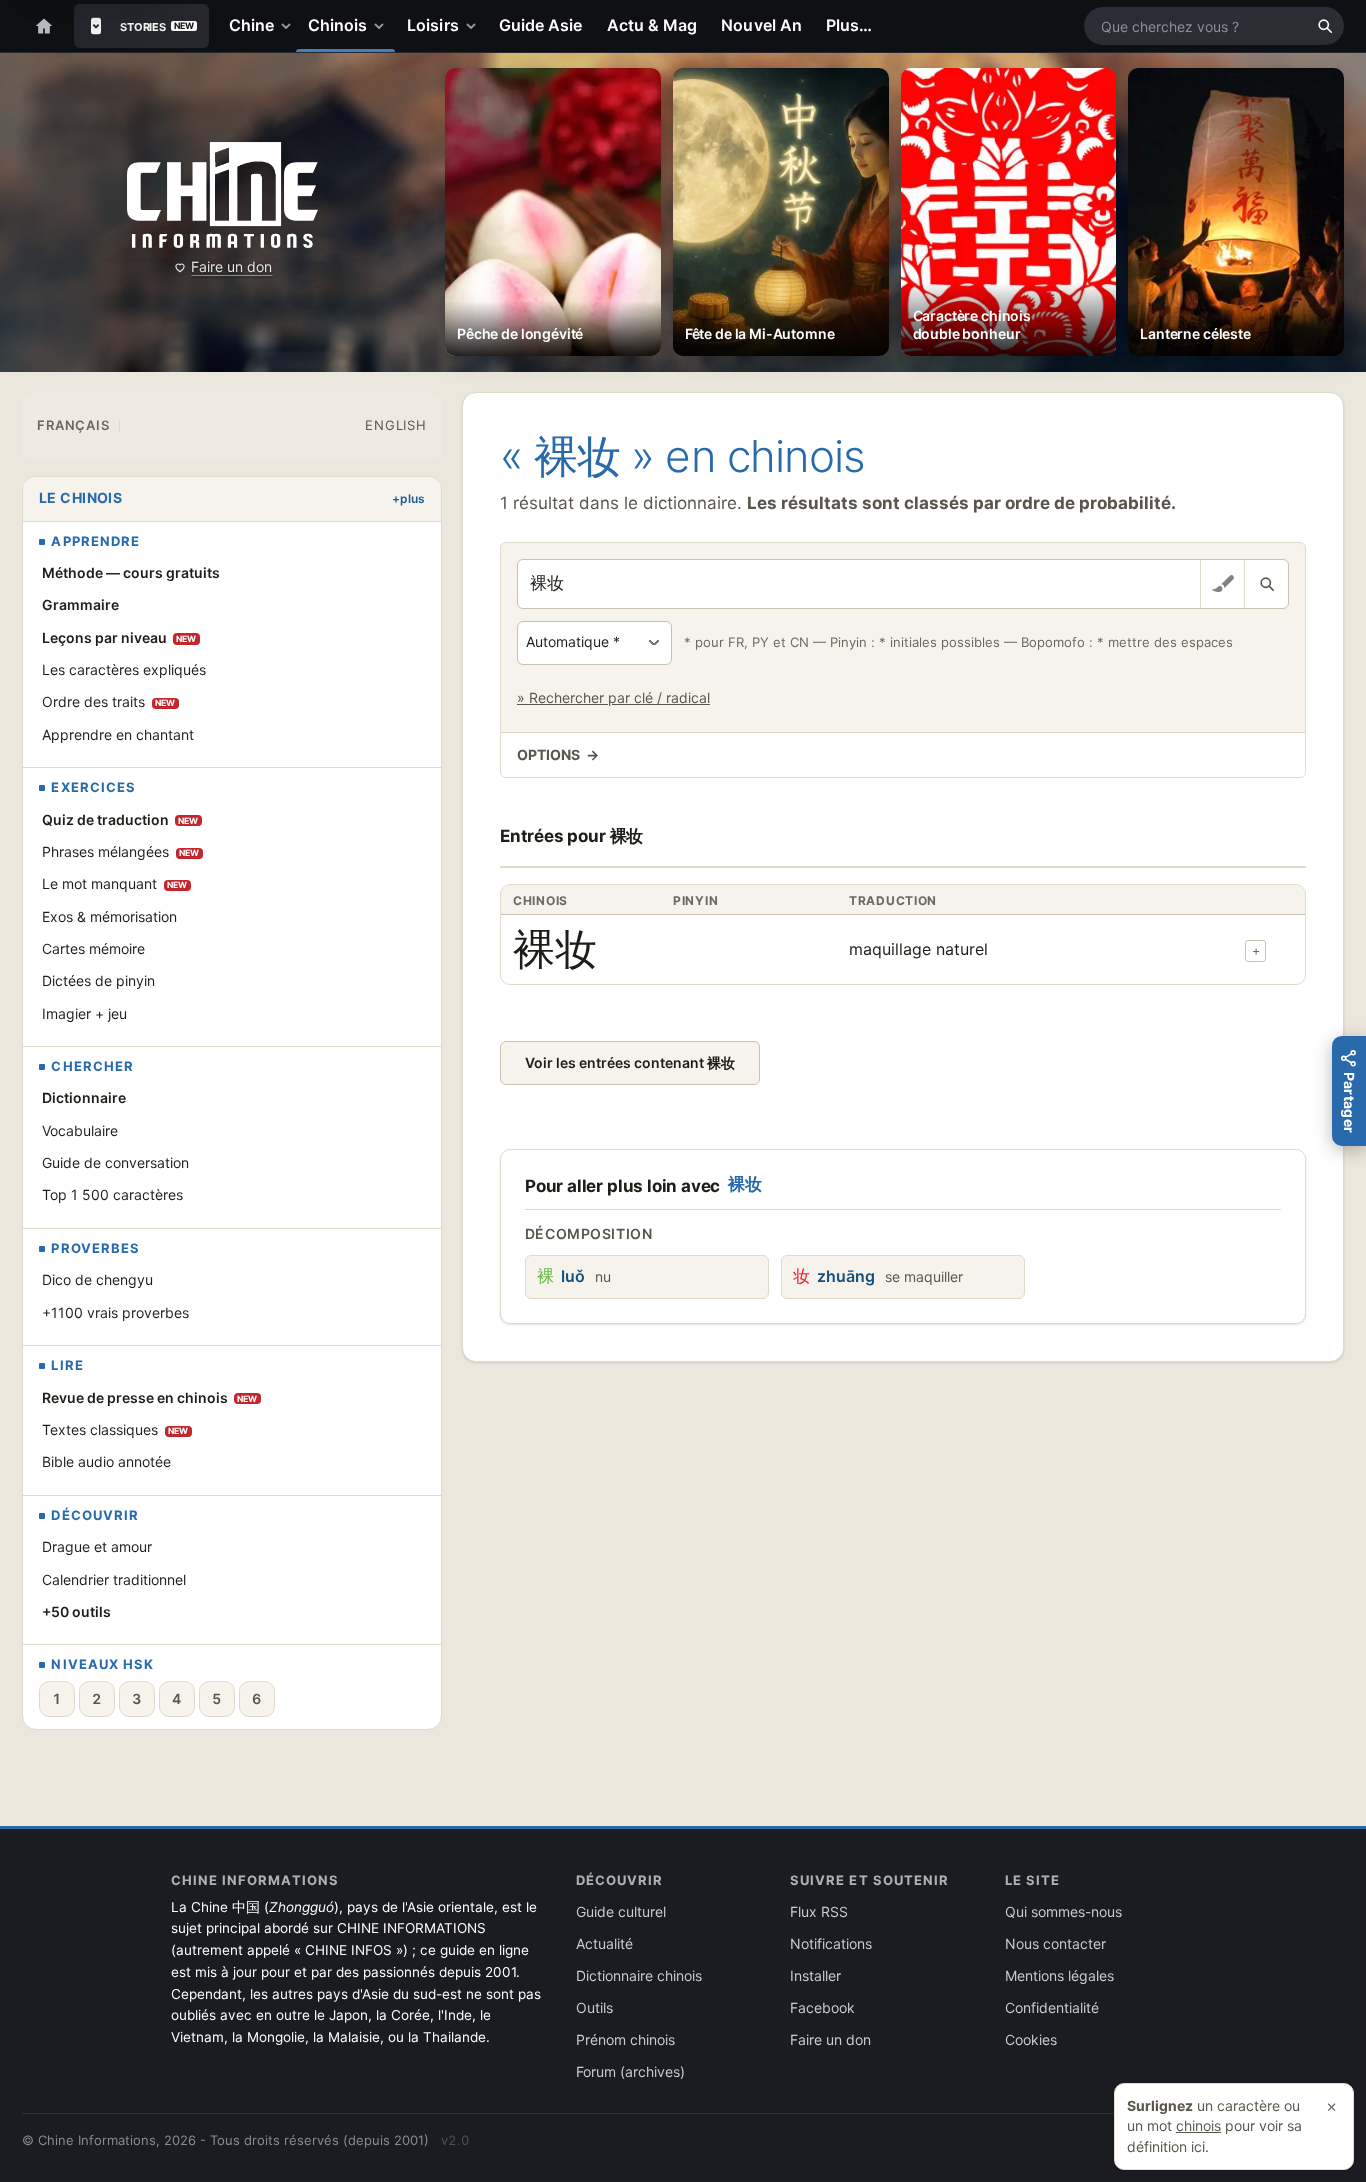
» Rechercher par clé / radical (613, 697)
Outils (594, 2007)
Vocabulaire (80, 1130)
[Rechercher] (1325, 26)
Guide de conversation (115, 1162)
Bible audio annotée (106, 1461)
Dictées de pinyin (98, 980)
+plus (408, 498)
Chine (251, 25)
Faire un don (231, 266)
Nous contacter (1055, 1943)
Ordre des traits (109, 701)
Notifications (831, 1943)
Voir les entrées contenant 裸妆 (630, 1062)
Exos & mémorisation (109, 916)
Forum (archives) (630, 2071)
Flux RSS (819, 1911)
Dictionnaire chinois (639, 1975)
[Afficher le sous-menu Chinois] (383, 26)
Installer (815, 1975)
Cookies (1031, 2039)
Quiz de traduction (120, 819)
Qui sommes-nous (1063, 1911)
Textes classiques (115, 1429)
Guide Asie (541, 25)
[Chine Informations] (222, 194)
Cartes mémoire (93, 948)
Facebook (822, 2007)
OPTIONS (558, 754)
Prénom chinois (625, 2039)
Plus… (849, 25)
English (395, 425)
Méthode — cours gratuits (131, 572)
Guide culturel (621, 1911)
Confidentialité (1052, 2007)
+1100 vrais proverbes (115, 1312)
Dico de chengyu (97, 1279)
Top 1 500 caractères (112, 1194)
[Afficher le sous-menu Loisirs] (475, 26)
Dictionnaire (84, 1097)
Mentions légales (1059, 1975)
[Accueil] (44, 26)
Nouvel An (761, 25)
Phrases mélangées (121, 851)
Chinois (338, 25)
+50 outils (76, 1611)
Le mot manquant (115, 883)
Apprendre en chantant (118, 734)
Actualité (604, 1943)
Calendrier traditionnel (114, 1579)
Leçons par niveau (119, 637)
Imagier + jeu (84, 1013)
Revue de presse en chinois (150, 1397)
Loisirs (433, 25)
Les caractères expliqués (124, 669)
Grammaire (80, 604)
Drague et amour (97, 1546)
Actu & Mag (652, 25)
